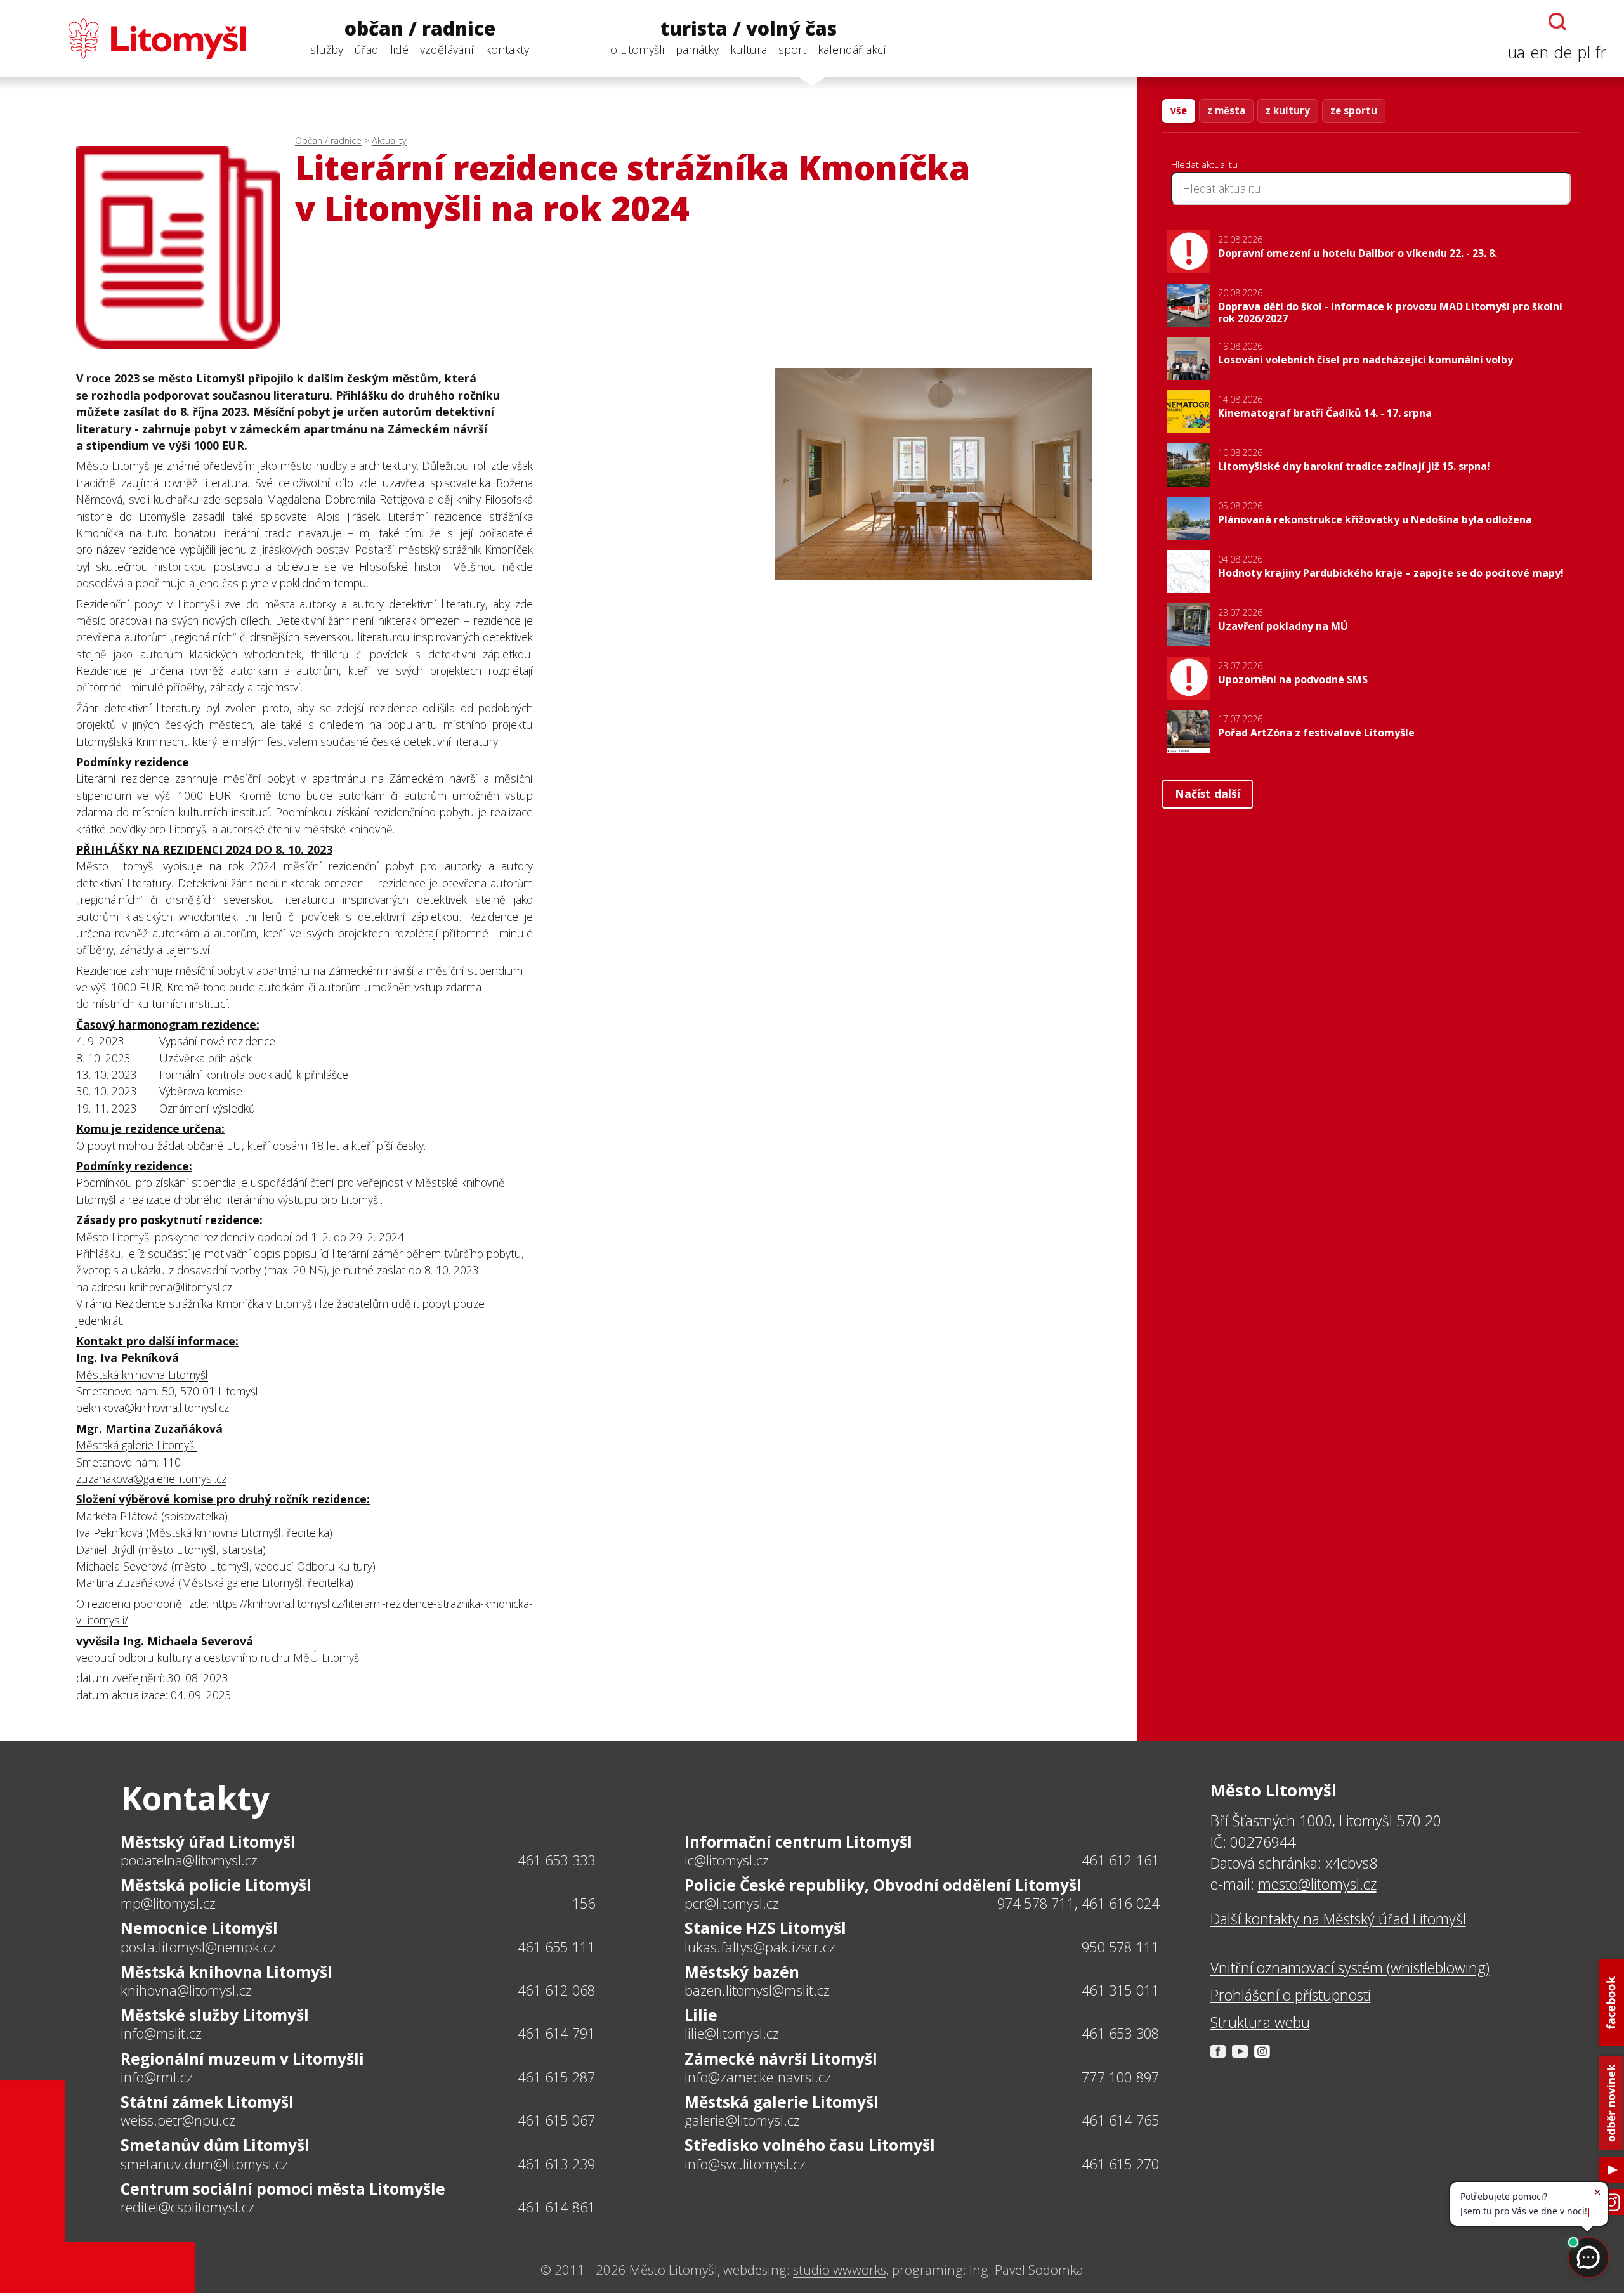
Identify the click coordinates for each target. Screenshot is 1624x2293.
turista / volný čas (749, 29)
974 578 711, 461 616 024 (1078, 1903)
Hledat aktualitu (1204, 164)
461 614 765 (1120, 2120)
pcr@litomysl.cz (732, 1904)
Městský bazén (742, 1972)
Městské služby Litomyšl (215, 2015)
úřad (367, 49)
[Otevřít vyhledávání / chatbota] (1557, 22)
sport (792, 49)
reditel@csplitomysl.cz (187, 2207)
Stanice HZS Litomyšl (765, 1928)
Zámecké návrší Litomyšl (781, 2059)
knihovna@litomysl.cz (186, 1990)
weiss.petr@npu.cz (178, 2120)
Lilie (701, 2015)
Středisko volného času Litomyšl (810, 2145)
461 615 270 (1120, 2164)
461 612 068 (556, 1990)
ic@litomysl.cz (727, 1860)
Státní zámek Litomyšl (207, 2102)
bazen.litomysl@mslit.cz (757, 1990)
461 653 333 (556, 1860)
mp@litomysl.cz (168, 1904)
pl (1584, 52)
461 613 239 (556, 2164)
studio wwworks (840, 2270)
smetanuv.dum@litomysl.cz (204, 2164)
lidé (399, 49)
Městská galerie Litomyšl (136, 1445)
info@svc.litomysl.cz (745, 2164)
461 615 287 (556, 2077)
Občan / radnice (328, 140)
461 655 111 (556, 1947)
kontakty (507, 49)
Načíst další (1208, 794)
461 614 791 (556, 2033)
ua (1516, 52)
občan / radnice (420, 29)
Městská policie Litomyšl (216, 1885)
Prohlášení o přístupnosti (1291, 1995)
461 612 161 (1120, 1860)
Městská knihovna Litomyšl (142, 1375)
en (1539, 52)
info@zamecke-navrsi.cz (758, 2077)
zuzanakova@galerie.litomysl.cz (151, 1479)
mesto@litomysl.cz (1317, 1884)
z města (1226, 110)
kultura (749, 49)
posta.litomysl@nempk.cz (198, 1947)
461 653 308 (1120, 2033)
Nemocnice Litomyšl (199, 1928)
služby (327, 49)
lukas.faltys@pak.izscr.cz (760, 1947)
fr (1601, 52)
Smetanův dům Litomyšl (215, 2145)
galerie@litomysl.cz (742, 2120)
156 (584, 1903)
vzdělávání (447, 49)
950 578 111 (1120, 1947)
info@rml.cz (157, 2077)
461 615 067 (556, 2120)
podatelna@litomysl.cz (189, 1860)
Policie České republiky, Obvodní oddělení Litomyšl (883, 1885)
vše (1179, 110)
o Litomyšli (637, 49)
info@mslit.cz (161, 2034)
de (1563, 52)
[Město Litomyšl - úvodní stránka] (132, 39)
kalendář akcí (852, 49)
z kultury (1288, 110)
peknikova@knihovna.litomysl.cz (153, 1408)
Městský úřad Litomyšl (208, 1842)
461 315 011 (1120, 1990)
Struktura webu (1260, 2022)
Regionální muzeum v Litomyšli (242, 2059)
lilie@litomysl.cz (732, 2034)
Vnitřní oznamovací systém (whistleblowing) (1350, 1968)
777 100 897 (1120, 2077)
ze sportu (1354, 110)
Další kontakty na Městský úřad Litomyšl (1338, 1919)
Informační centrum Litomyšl (798, 1842)
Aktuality (389, 140)
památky (697, 49)
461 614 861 (556, 2207)
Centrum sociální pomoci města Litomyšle (283, 2189)
